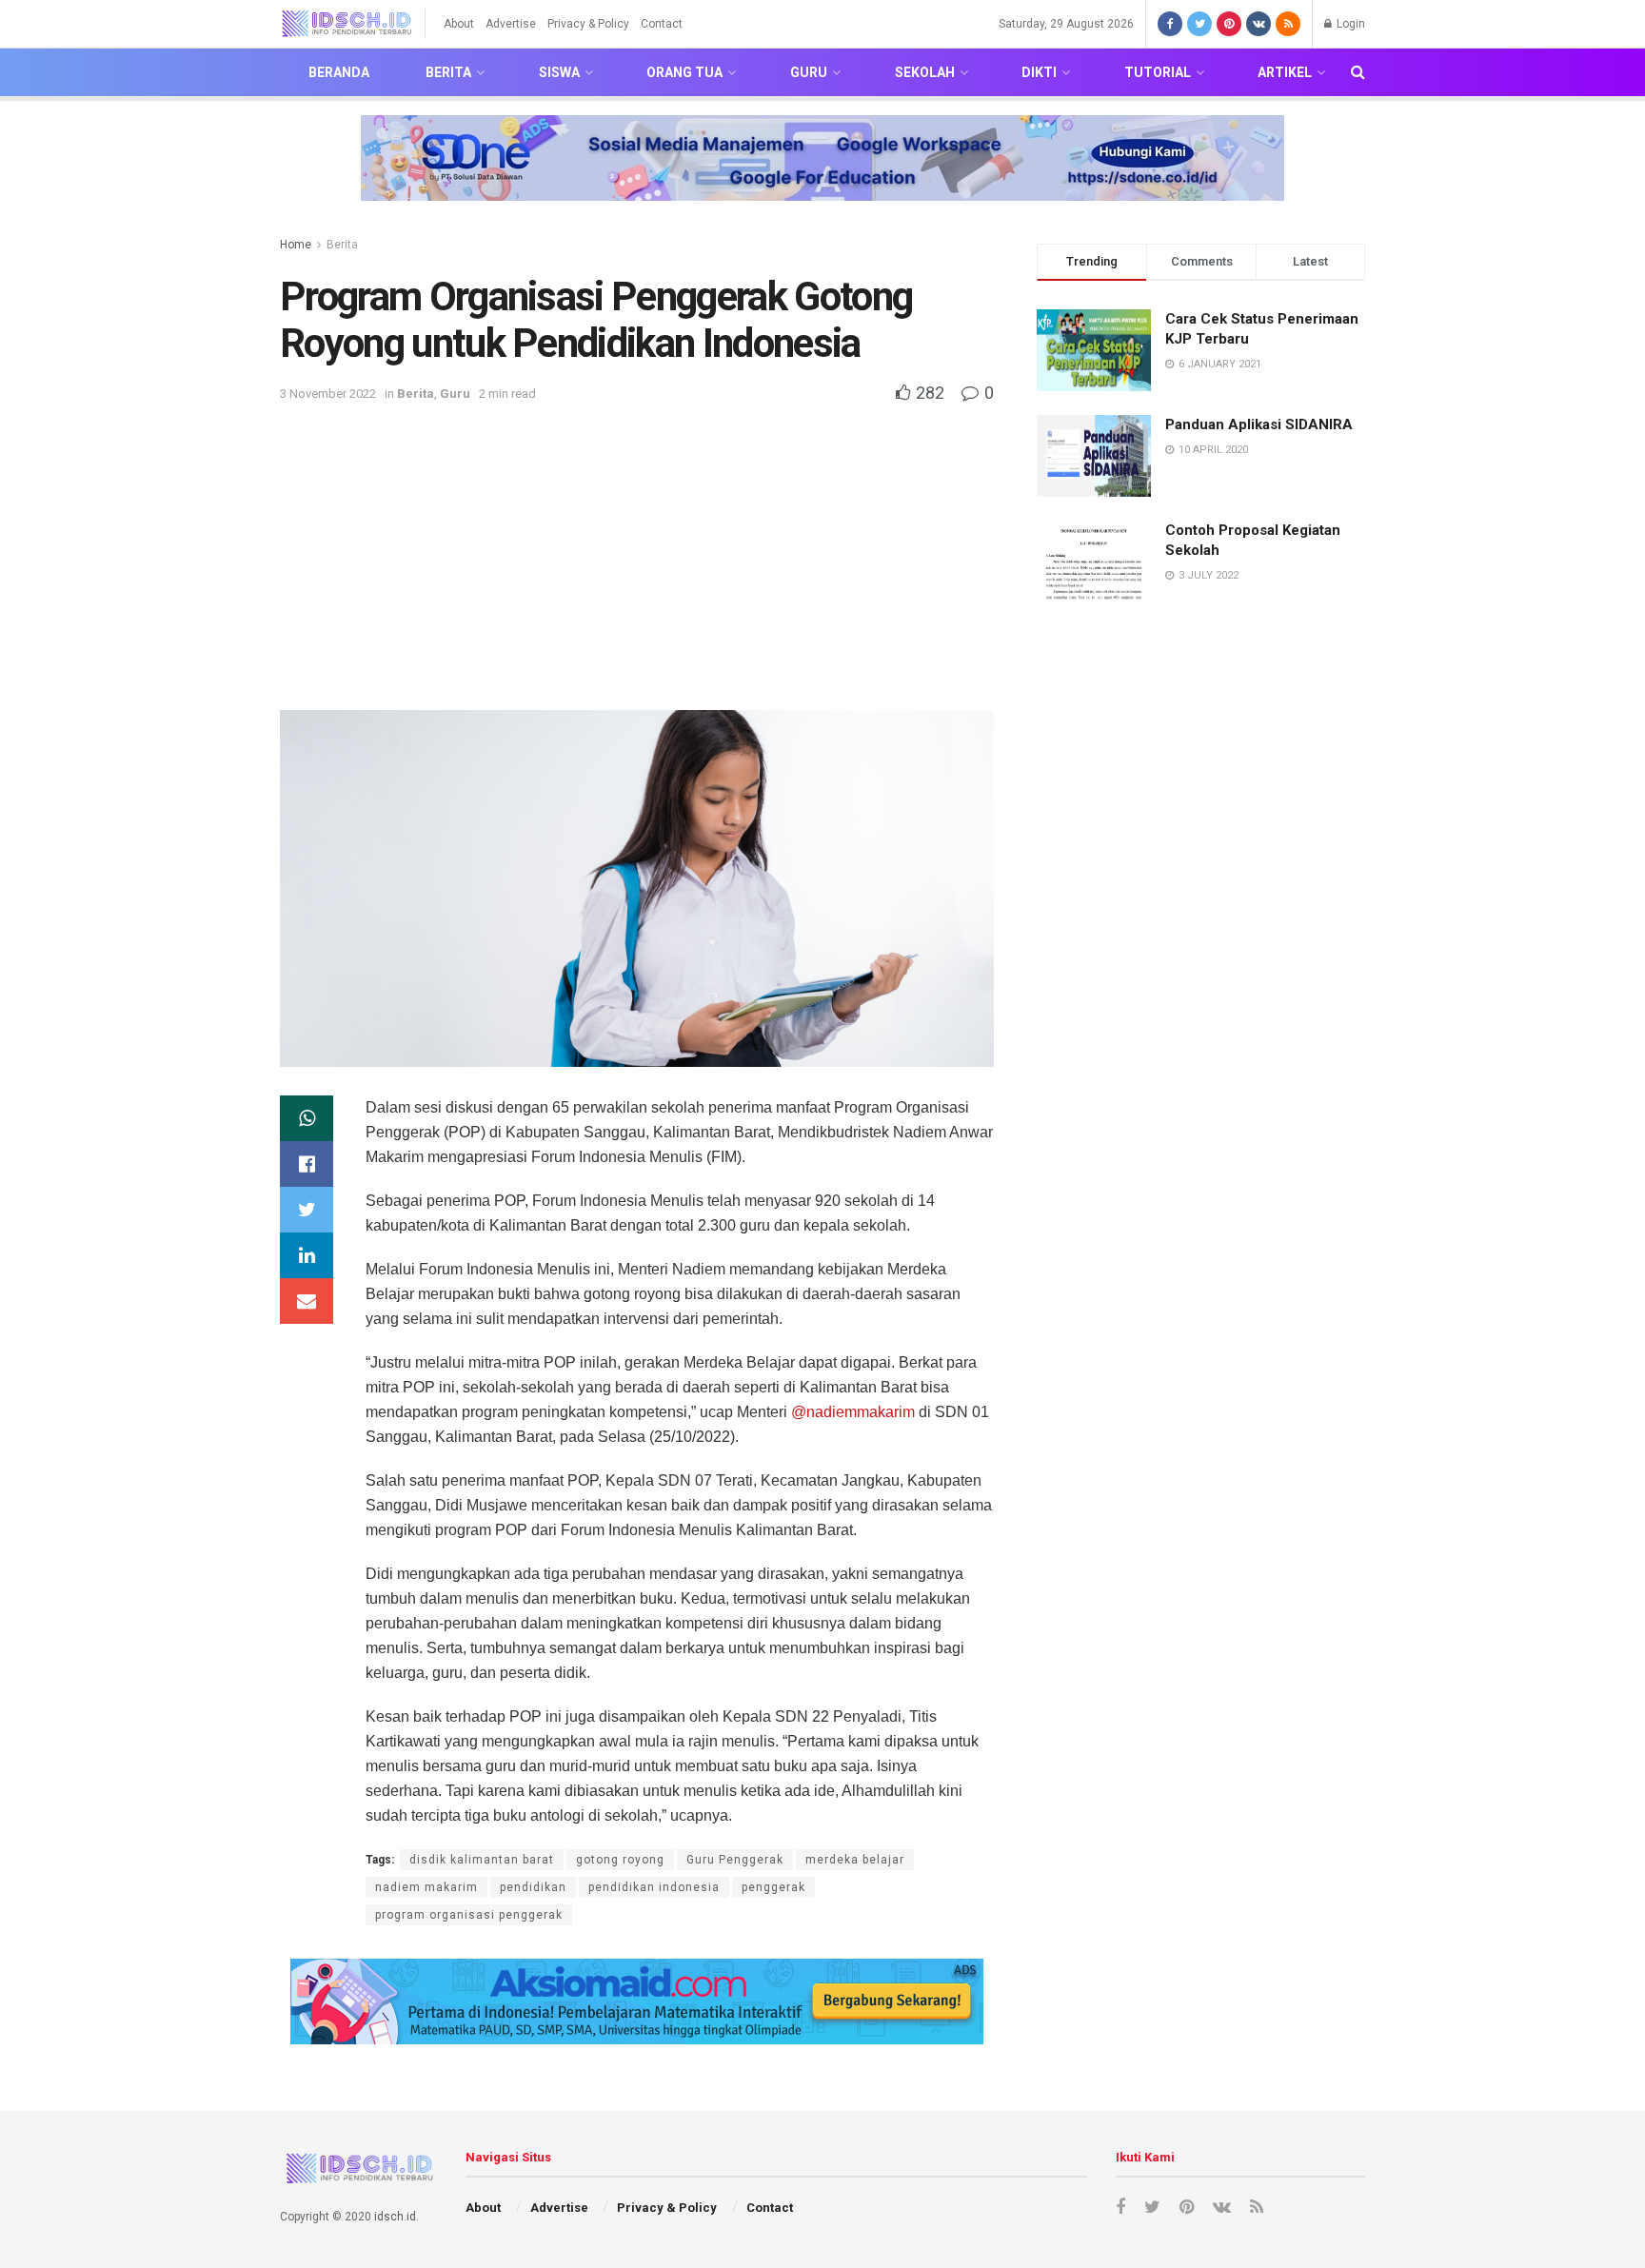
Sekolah (925, 72)
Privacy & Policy (588, 24)
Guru (809, 72)
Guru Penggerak (735, 1860)
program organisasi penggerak (469, 1915)
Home (296, 245)
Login (1349, 24)
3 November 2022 (328, 394)
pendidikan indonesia (654, 1887)
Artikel (1285, 72)
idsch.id (395, 2217)
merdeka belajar (855, 1860)
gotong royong (620, 1860)
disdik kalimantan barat (482, 1860)
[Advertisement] (637, 548)
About (459, 24)
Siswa (559, 72)
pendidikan (533, 1887)
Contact (662, 24)
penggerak (773, 1887)
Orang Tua (684, 72)
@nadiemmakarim (853, 1412)
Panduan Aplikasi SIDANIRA (1259, 424)
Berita (448, 72)
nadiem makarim (426, 1887)
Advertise (511, 24)
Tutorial (1158, 72)
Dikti (1039, 72)
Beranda (339, 72)
